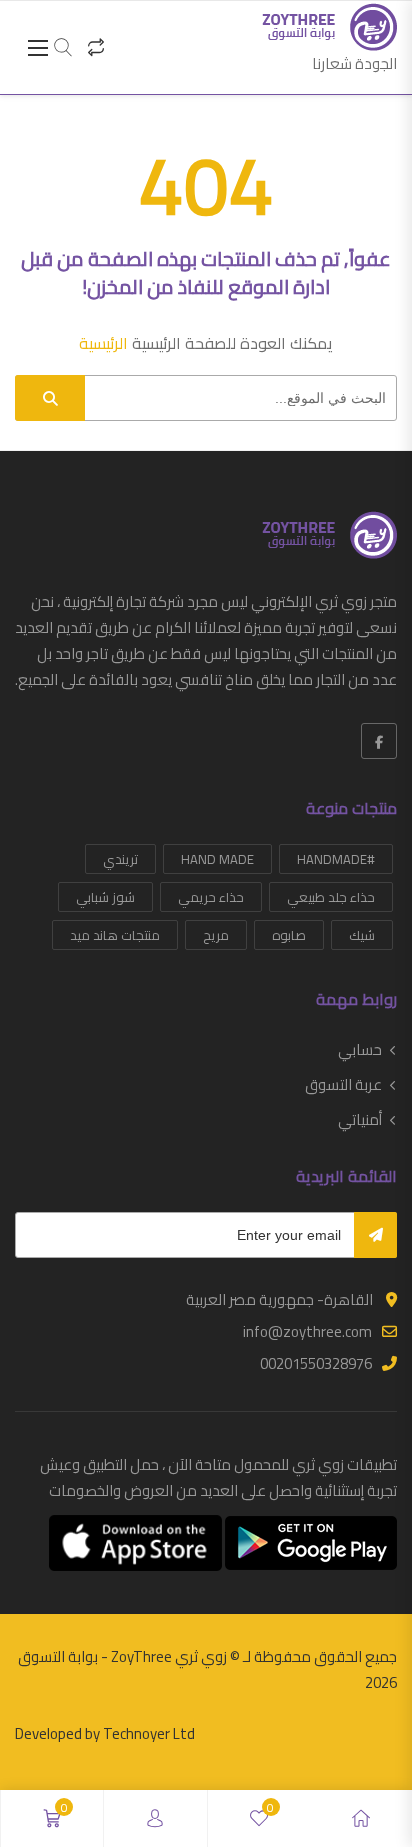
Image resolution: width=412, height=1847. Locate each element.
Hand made (217, 859)
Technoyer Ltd (149, 1733)
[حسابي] (155, 1818)
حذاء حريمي (211, 897)
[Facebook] (379, 741)
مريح (216, 935)
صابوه (289, 935)
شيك (362, 935)
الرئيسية (103, 343)
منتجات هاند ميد (115, 935)
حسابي (360, 1050)
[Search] (50, 398)
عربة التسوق (343, 1085)
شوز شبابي (105, 897)
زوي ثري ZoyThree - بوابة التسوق (122, 1656)
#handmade (336, 859)
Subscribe (375, 1235)
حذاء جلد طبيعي (331, 897)
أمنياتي (360, 1120)
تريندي (120, 859)
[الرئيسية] (361, 1818)
